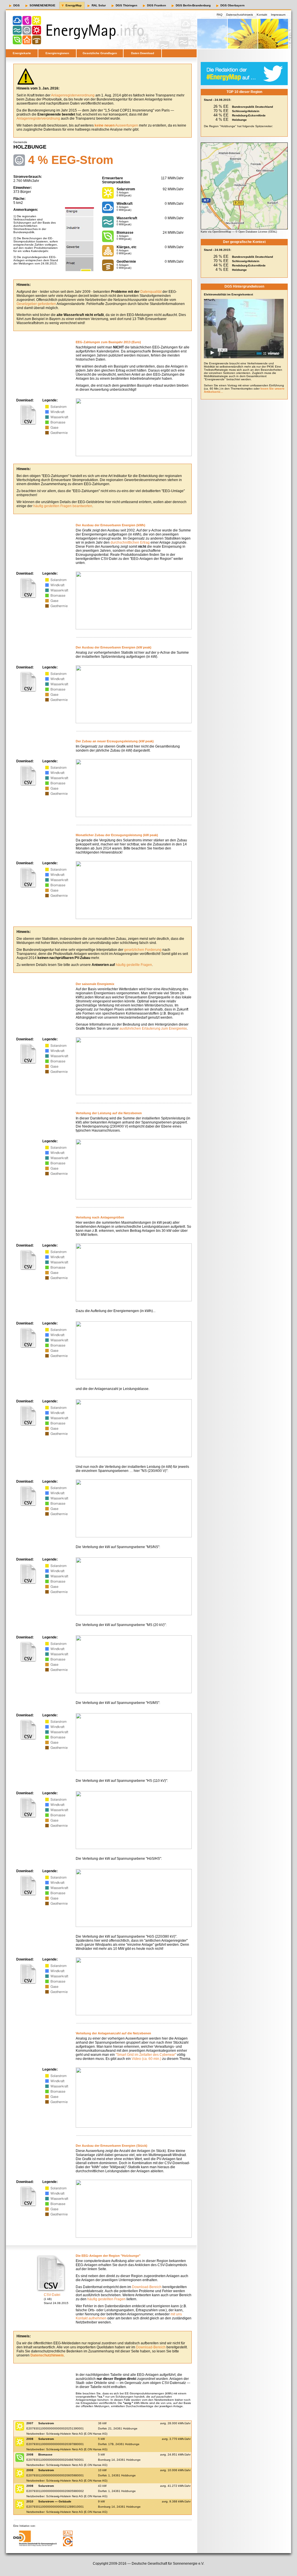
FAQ (220, 15)
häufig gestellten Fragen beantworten (63, 506)
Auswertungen (116, 125)
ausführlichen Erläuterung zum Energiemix (153, 1028)
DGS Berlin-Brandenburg (193, 5)
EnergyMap (74, 5)
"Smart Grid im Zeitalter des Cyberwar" (146, 2055)
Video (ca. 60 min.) (146, 2059)
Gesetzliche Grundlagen (100, 53)
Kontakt (262, 15)
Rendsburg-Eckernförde (249, 115)
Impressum (278, 15)
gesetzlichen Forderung (143, 950)
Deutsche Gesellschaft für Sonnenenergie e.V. (168, 2564)
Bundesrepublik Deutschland (252, 107)
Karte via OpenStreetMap (216, 232)
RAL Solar (99, 5)
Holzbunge (239, 120)
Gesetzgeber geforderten (36, 304)
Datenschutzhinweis (240, 15)
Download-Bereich (147, 2287)
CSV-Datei (52, 2295)
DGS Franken (156, 5)
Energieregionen (57, 53)
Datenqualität (151, 292)
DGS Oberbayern (232, 5)
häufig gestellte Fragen (134, 965)
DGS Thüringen (126, 5)
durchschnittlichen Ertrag (130, 542)
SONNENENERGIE (42, 5)
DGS (17, 5)
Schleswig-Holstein (246, 111)
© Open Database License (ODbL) (256, 232)
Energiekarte (22, 53)
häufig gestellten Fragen (106, 2299)
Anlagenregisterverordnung (73, 95)
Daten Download (143, 53)
